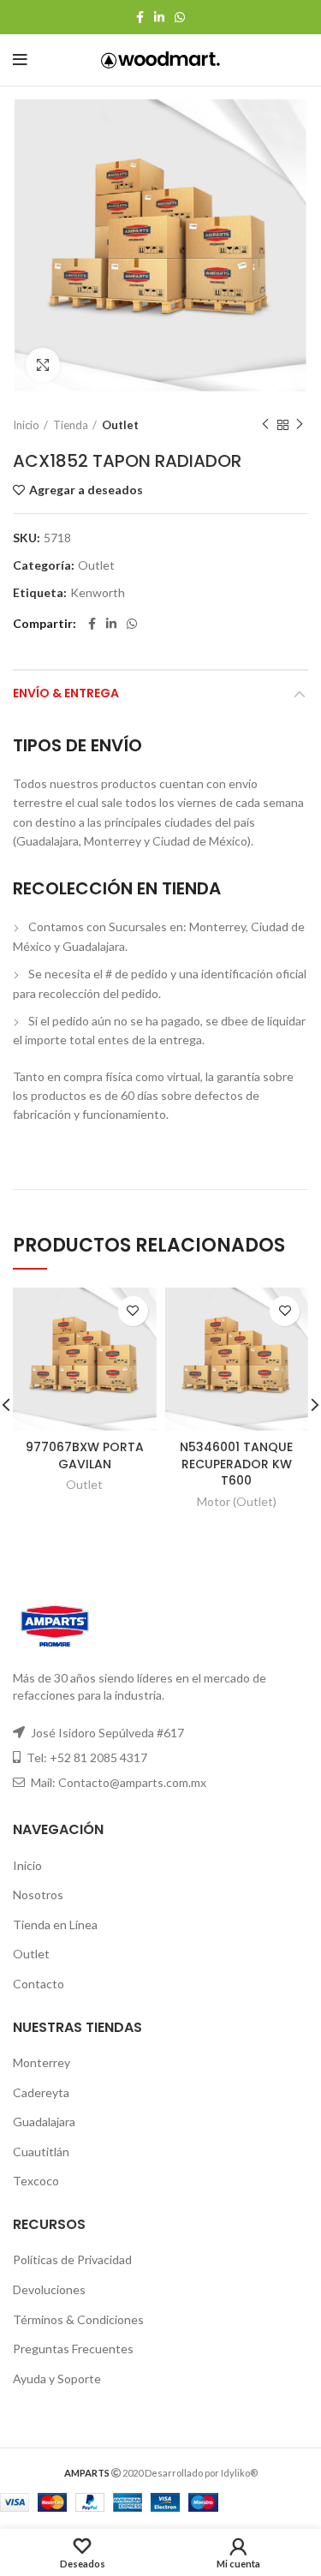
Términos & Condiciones (78, 2319)
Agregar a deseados (86, 490)
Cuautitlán (41, 2152)
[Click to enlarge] (43, 365)
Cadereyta (41, 2092)
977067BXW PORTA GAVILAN (85, 1455)
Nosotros (38, 1895)
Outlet (120, 425)
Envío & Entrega (66, 693)
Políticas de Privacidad (72, 2259)
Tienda (71, 425)
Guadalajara (44, 2122)
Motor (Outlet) (237, 1501)
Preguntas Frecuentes (73, 2349)
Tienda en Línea (55, 1925)
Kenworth (98, 593)
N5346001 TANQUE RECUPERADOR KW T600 (236, 1464)
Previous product (265, 425)
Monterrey (42, 2062)
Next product (300, 425)
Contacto (39, 1984)
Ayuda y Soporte (57, 2379)
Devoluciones (49, 2289)
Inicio (26, 425)
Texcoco (36, 2181)
